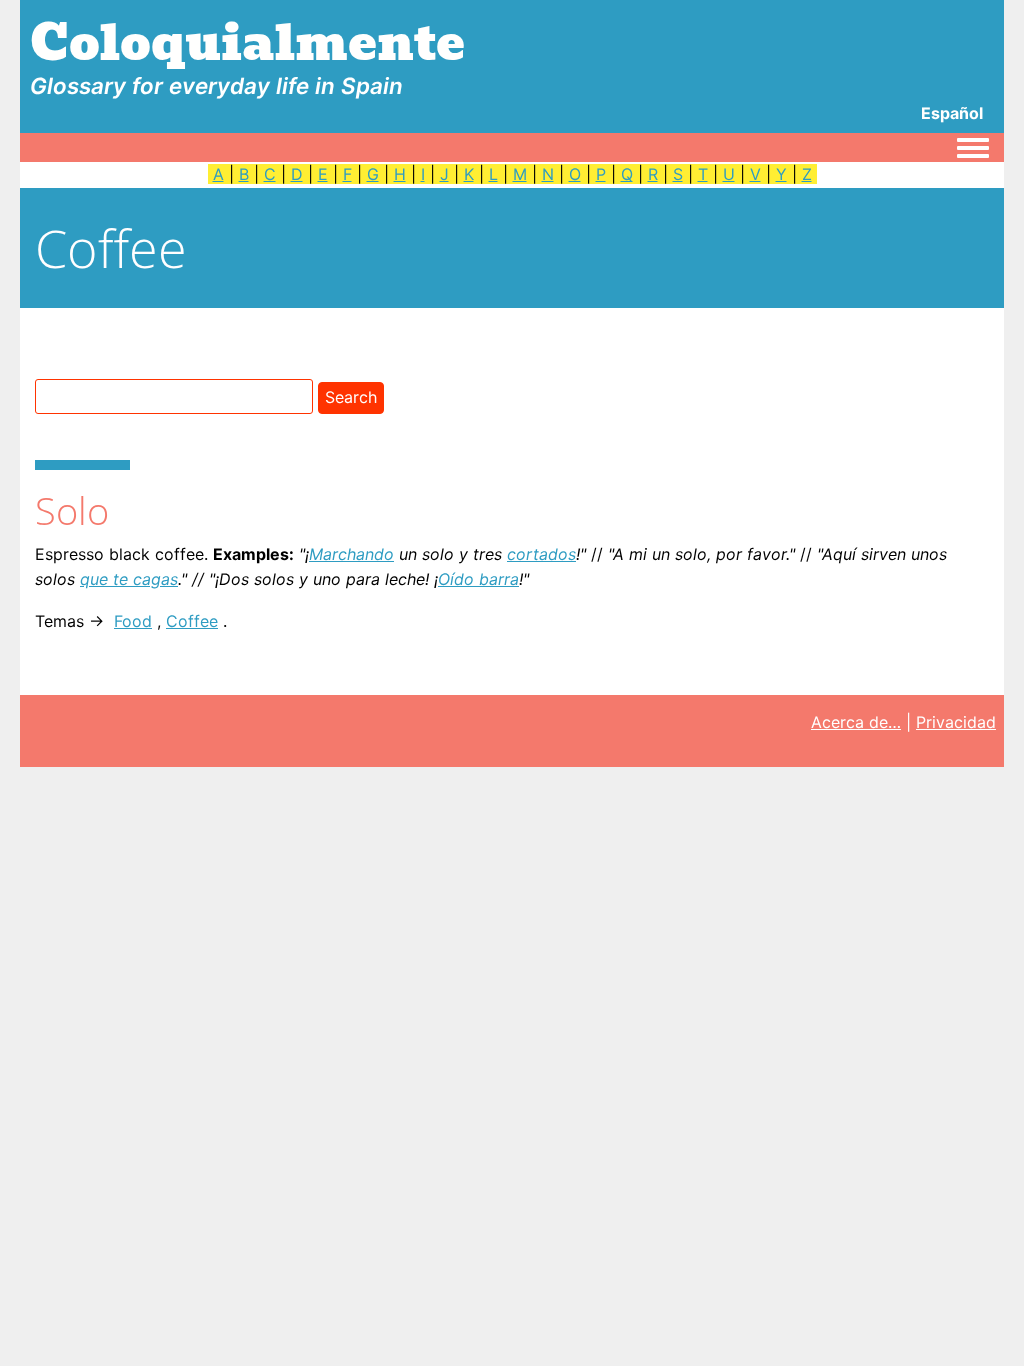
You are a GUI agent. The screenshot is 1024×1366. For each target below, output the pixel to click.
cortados (541, 554)
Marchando (351, 554)
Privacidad (956, 722)
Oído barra (478, 579)
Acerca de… (856, 722)
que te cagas (129, 579)
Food (133, 621)
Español (952, 113)
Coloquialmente (247, 43)
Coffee (192, 621)
